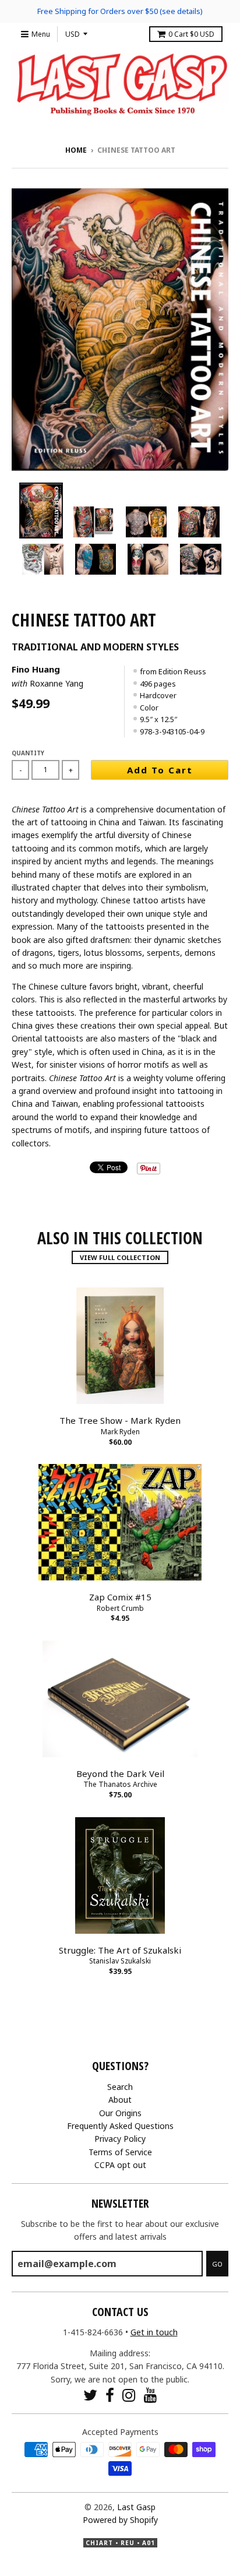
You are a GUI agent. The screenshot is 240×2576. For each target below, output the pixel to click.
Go (217, 2264)
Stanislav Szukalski (120, 1961)
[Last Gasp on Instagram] (129, 2395)
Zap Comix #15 (120, 1597)
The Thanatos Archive (120, 1784)
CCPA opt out (120, 2165)
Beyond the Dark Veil (120, 1773)
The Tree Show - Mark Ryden (120, 1420)
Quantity (28, 753)
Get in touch (154, 2332)
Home (76, 150)
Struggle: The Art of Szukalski (120, 1950)
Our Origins (120, 2113)
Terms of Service (120, 2152)
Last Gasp (136, 2507)
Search (120, 2087)
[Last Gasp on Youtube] (151, 2395)
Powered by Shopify (120, 2520)
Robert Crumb (120, 1608)
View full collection (120, 1257)
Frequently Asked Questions (120, 2126)
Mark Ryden (120, 1432)
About (120, 2100)
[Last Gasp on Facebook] (110, 2395)
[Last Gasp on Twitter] (90, 2395)
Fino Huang (36, 669)
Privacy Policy (120, 2139)
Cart (191, 34)
